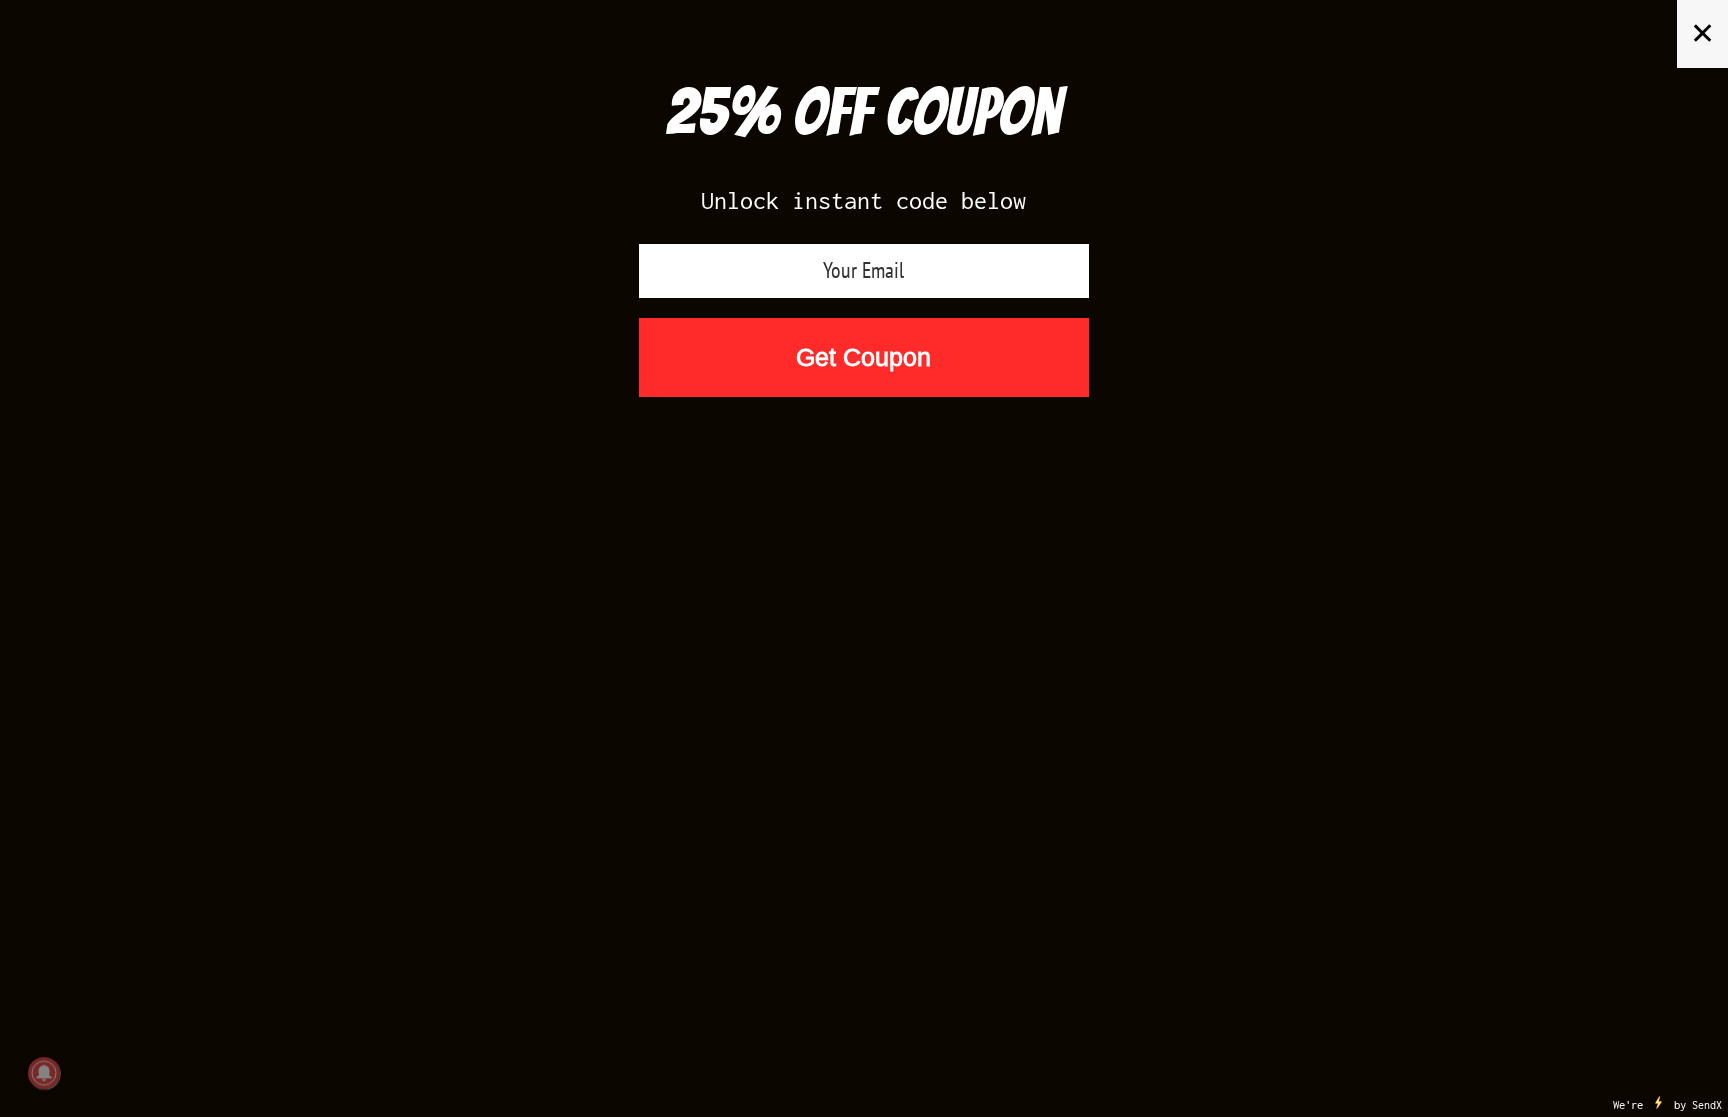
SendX (1707, 1105)
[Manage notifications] (44, 1073)
